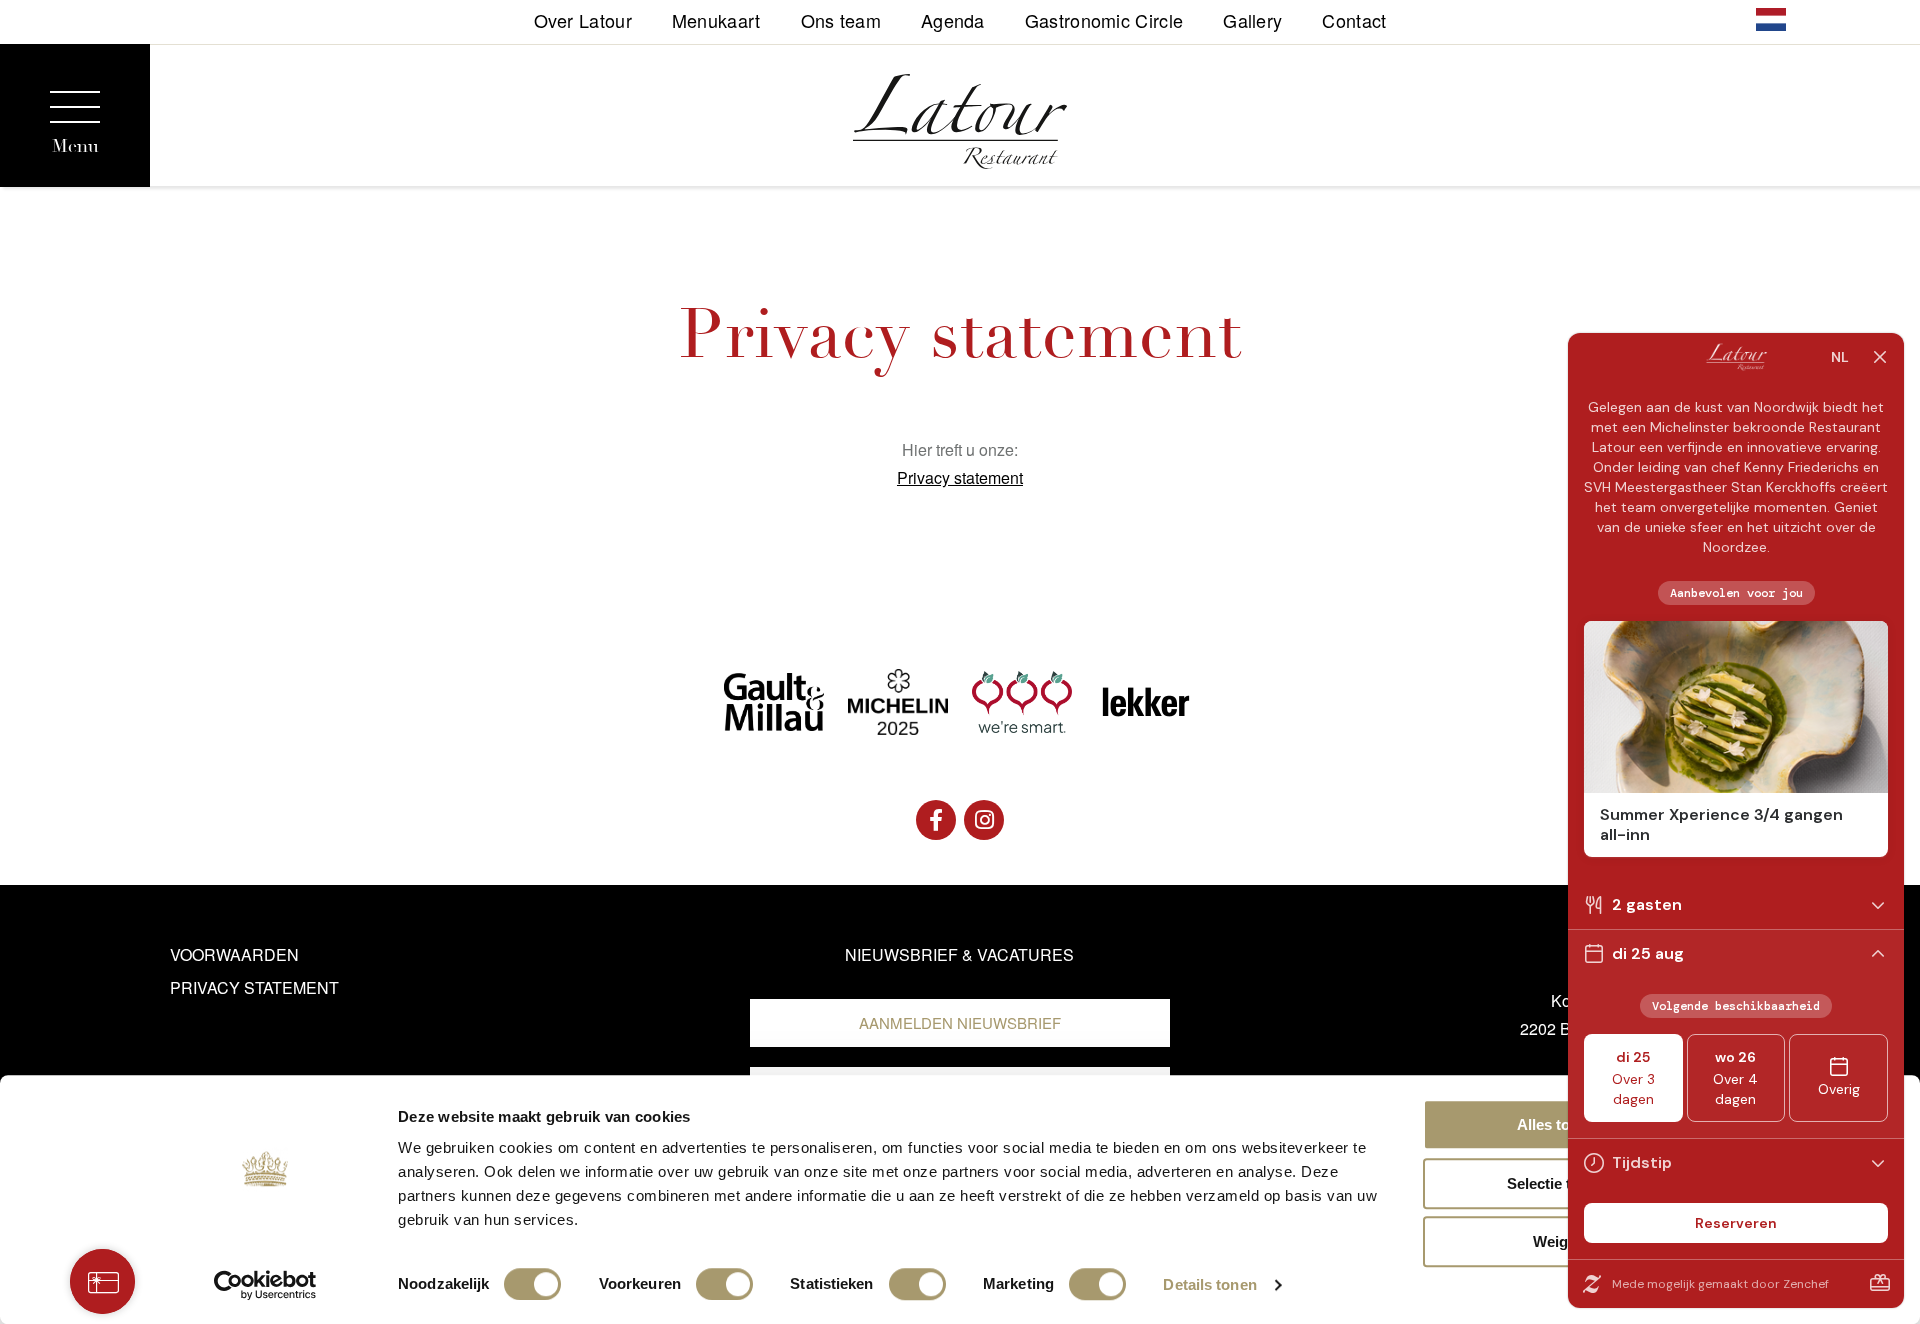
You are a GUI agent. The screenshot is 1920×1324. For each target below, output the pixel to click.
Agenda (953, 18)
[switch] (724, 1284)
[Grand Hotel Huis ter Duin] (960, 125)
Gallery (1252, 18)
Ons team (841, 18)
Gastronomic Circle (1104, 18)
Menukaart (716, 18)
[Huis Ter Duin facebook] (936, 820)
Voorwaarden (234, 954)
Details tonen (1209, 1284)
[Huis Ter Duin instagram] (984, 820)
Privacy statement (960, 477)
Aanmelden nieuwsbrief (960, 1022)
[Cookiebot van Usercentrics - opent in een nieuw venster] (265, 1285)
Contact (1354, 18)
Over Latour (583, 18)
